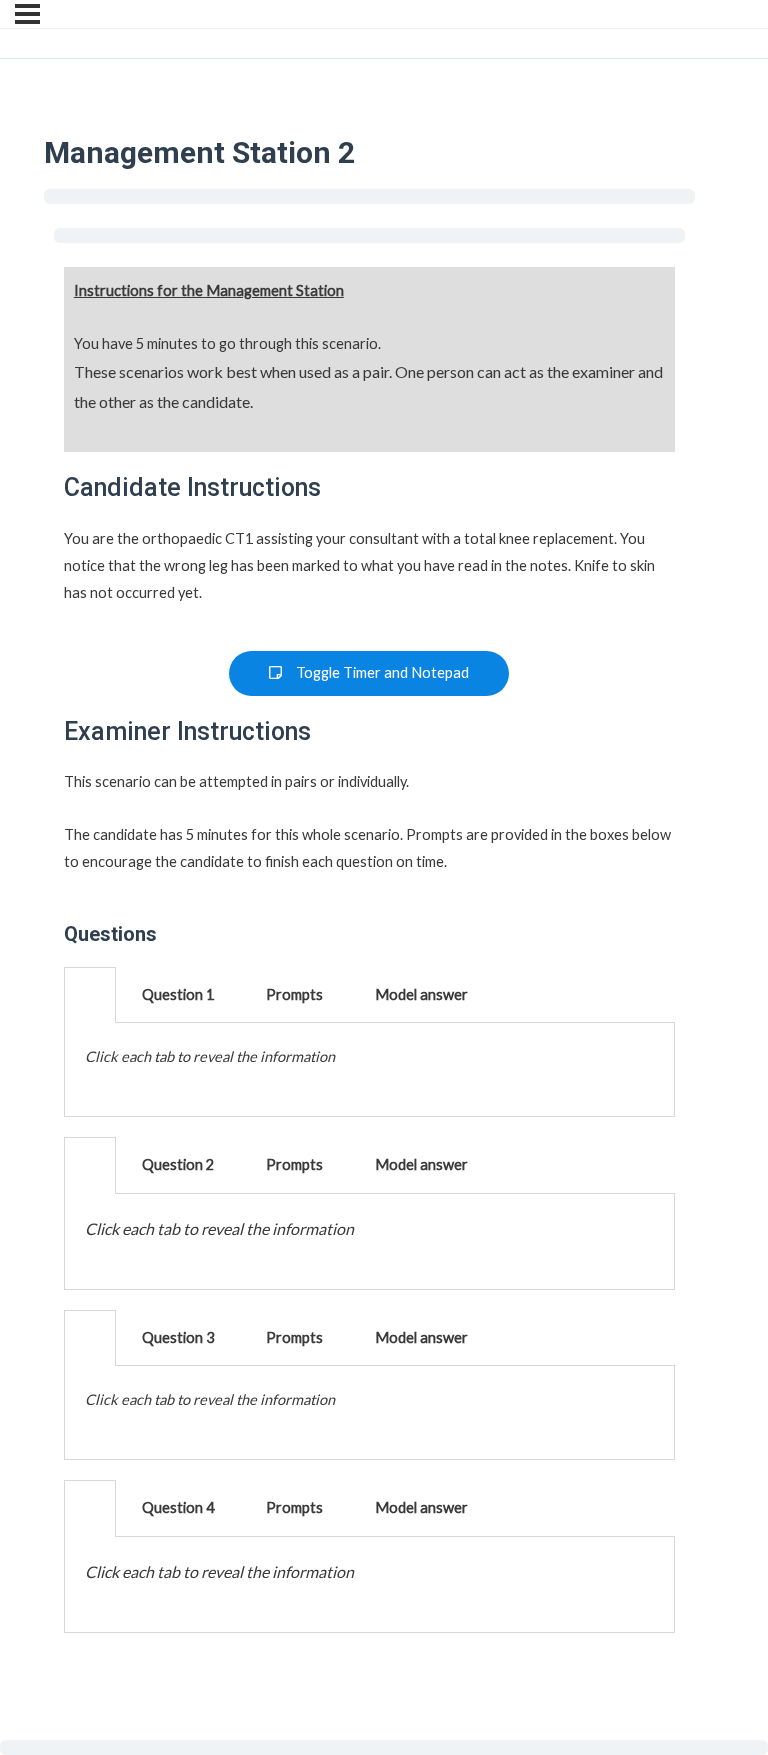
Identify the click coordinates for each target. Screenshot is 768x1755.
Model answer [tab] (421, 994)
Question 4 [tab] (178, 1507)
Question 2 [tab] (178, 1164)
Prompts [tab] (294, 994)
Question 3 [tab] (178, 1337)
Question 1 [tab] (178, 994)
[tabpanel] (369, 1070)
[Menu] (27, 14)
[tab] (90, 995)
